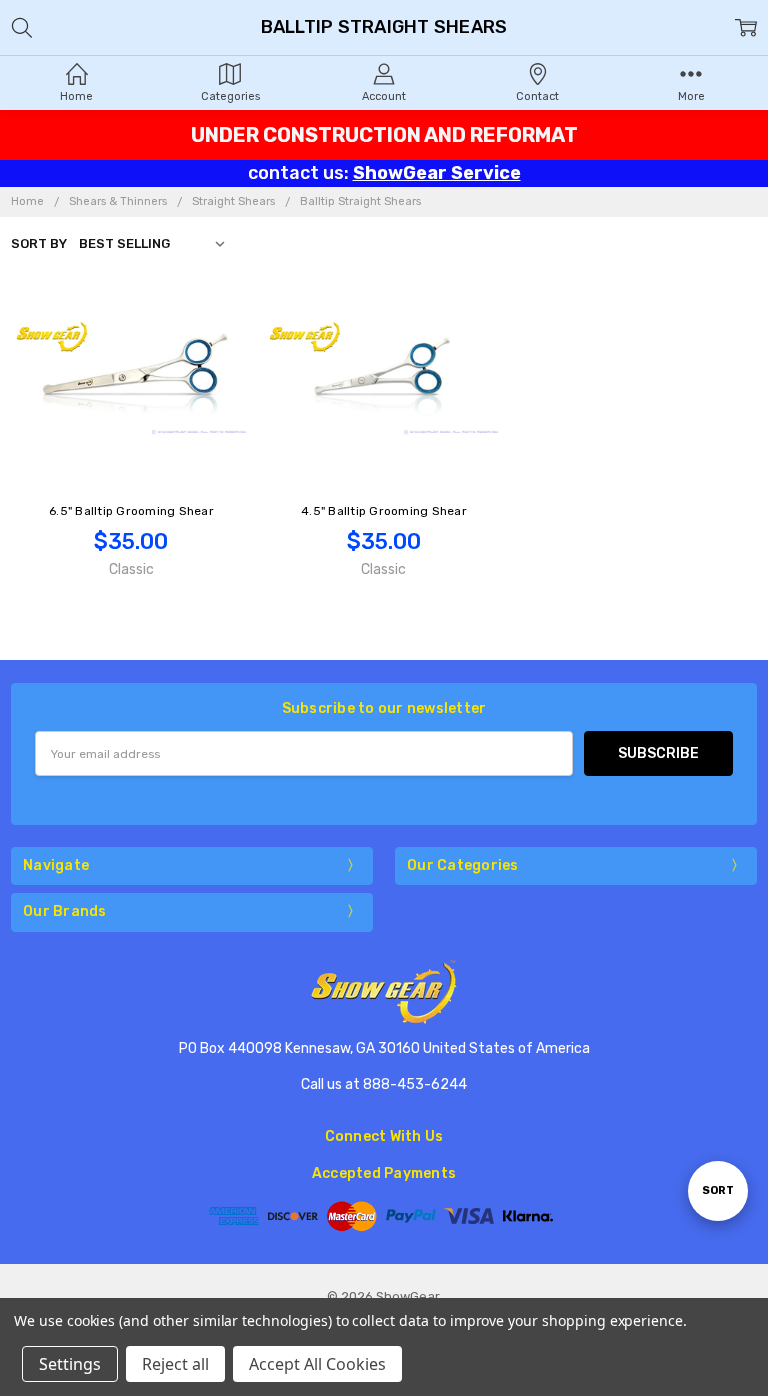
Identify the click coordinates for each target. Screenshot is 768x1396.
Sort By (39, 243)
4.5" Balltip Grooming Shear (384, 511)
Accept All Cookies (317, 1364)
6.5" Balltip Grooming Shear (131, 511)
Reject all (175, 1364)
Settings (70, 1364)
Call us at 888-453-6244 (384, 1084)
